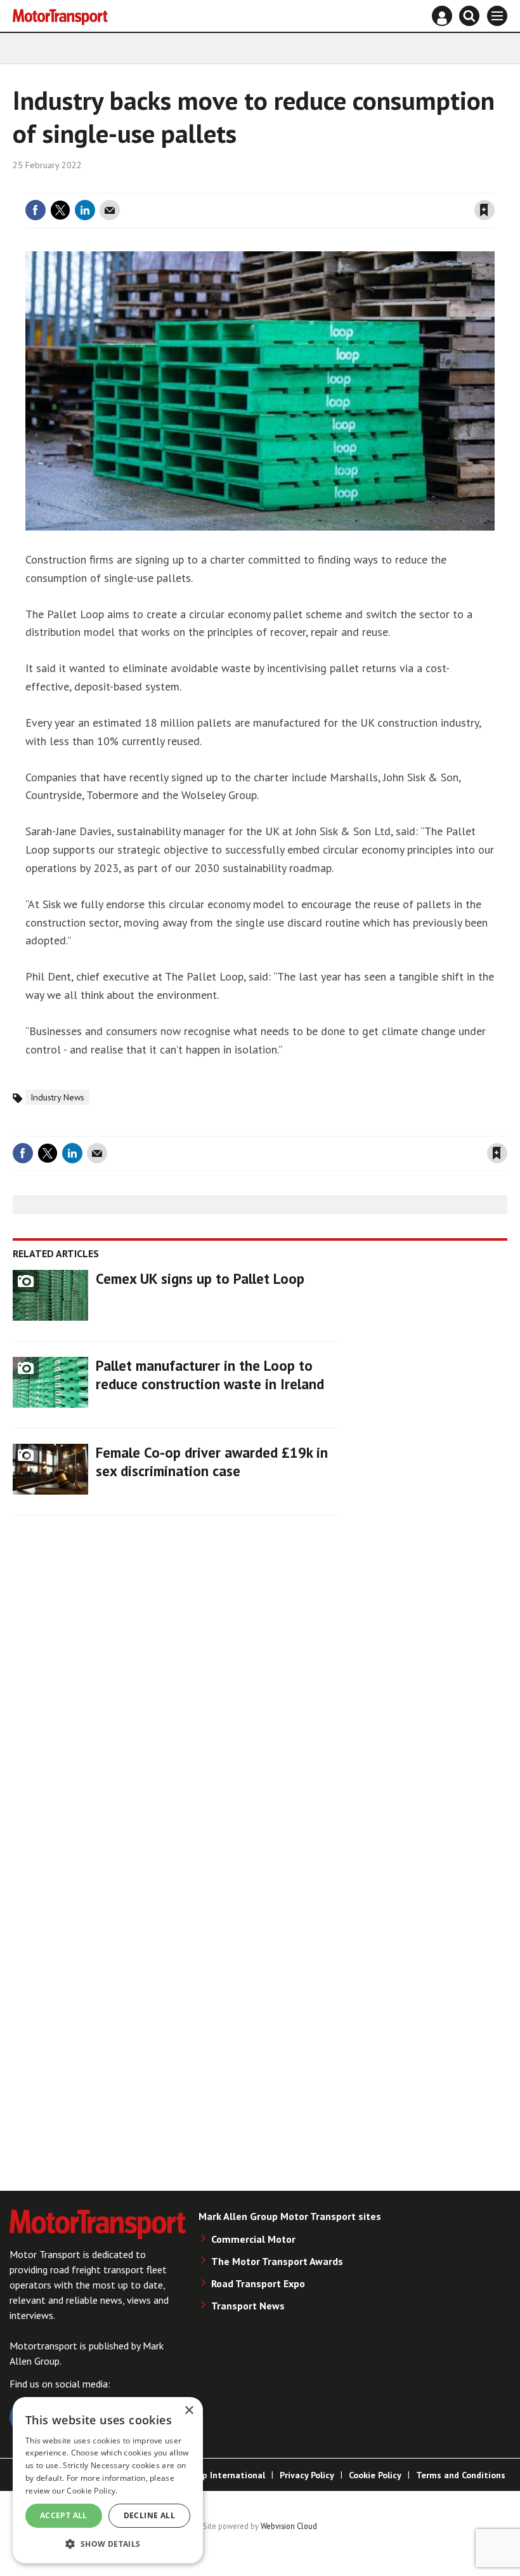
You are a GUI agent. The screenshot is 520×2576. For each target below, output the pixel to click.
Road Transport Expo (258, 2283)
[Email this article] (110, 210)
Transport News (248, 2306)
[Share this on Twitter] (60, 210)
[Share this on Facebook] (36, 210)
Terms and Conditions (461, 2475)
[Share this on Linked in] (85, 210)
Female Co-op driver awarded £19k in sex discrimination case (212, 1462)
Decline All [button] (149, 2515)
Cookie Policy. (92, 2491)
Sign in (334, 185)
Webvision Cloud (289, 2526)
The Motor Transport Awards (277, 2261)
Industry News (57, 1097)
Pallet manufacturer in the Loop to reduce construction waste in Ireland (210, 1375)
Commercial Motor (253, 2239)
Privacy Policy (307, 2475)
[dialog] (108, 2480)
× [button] (189, 2411)
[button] (108, 2543)
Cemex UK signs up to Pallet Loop (200, 1278)
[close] (493, 185)
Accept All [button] (64, 2515)
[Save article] (484, 210)
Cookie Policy (375, 2475)
